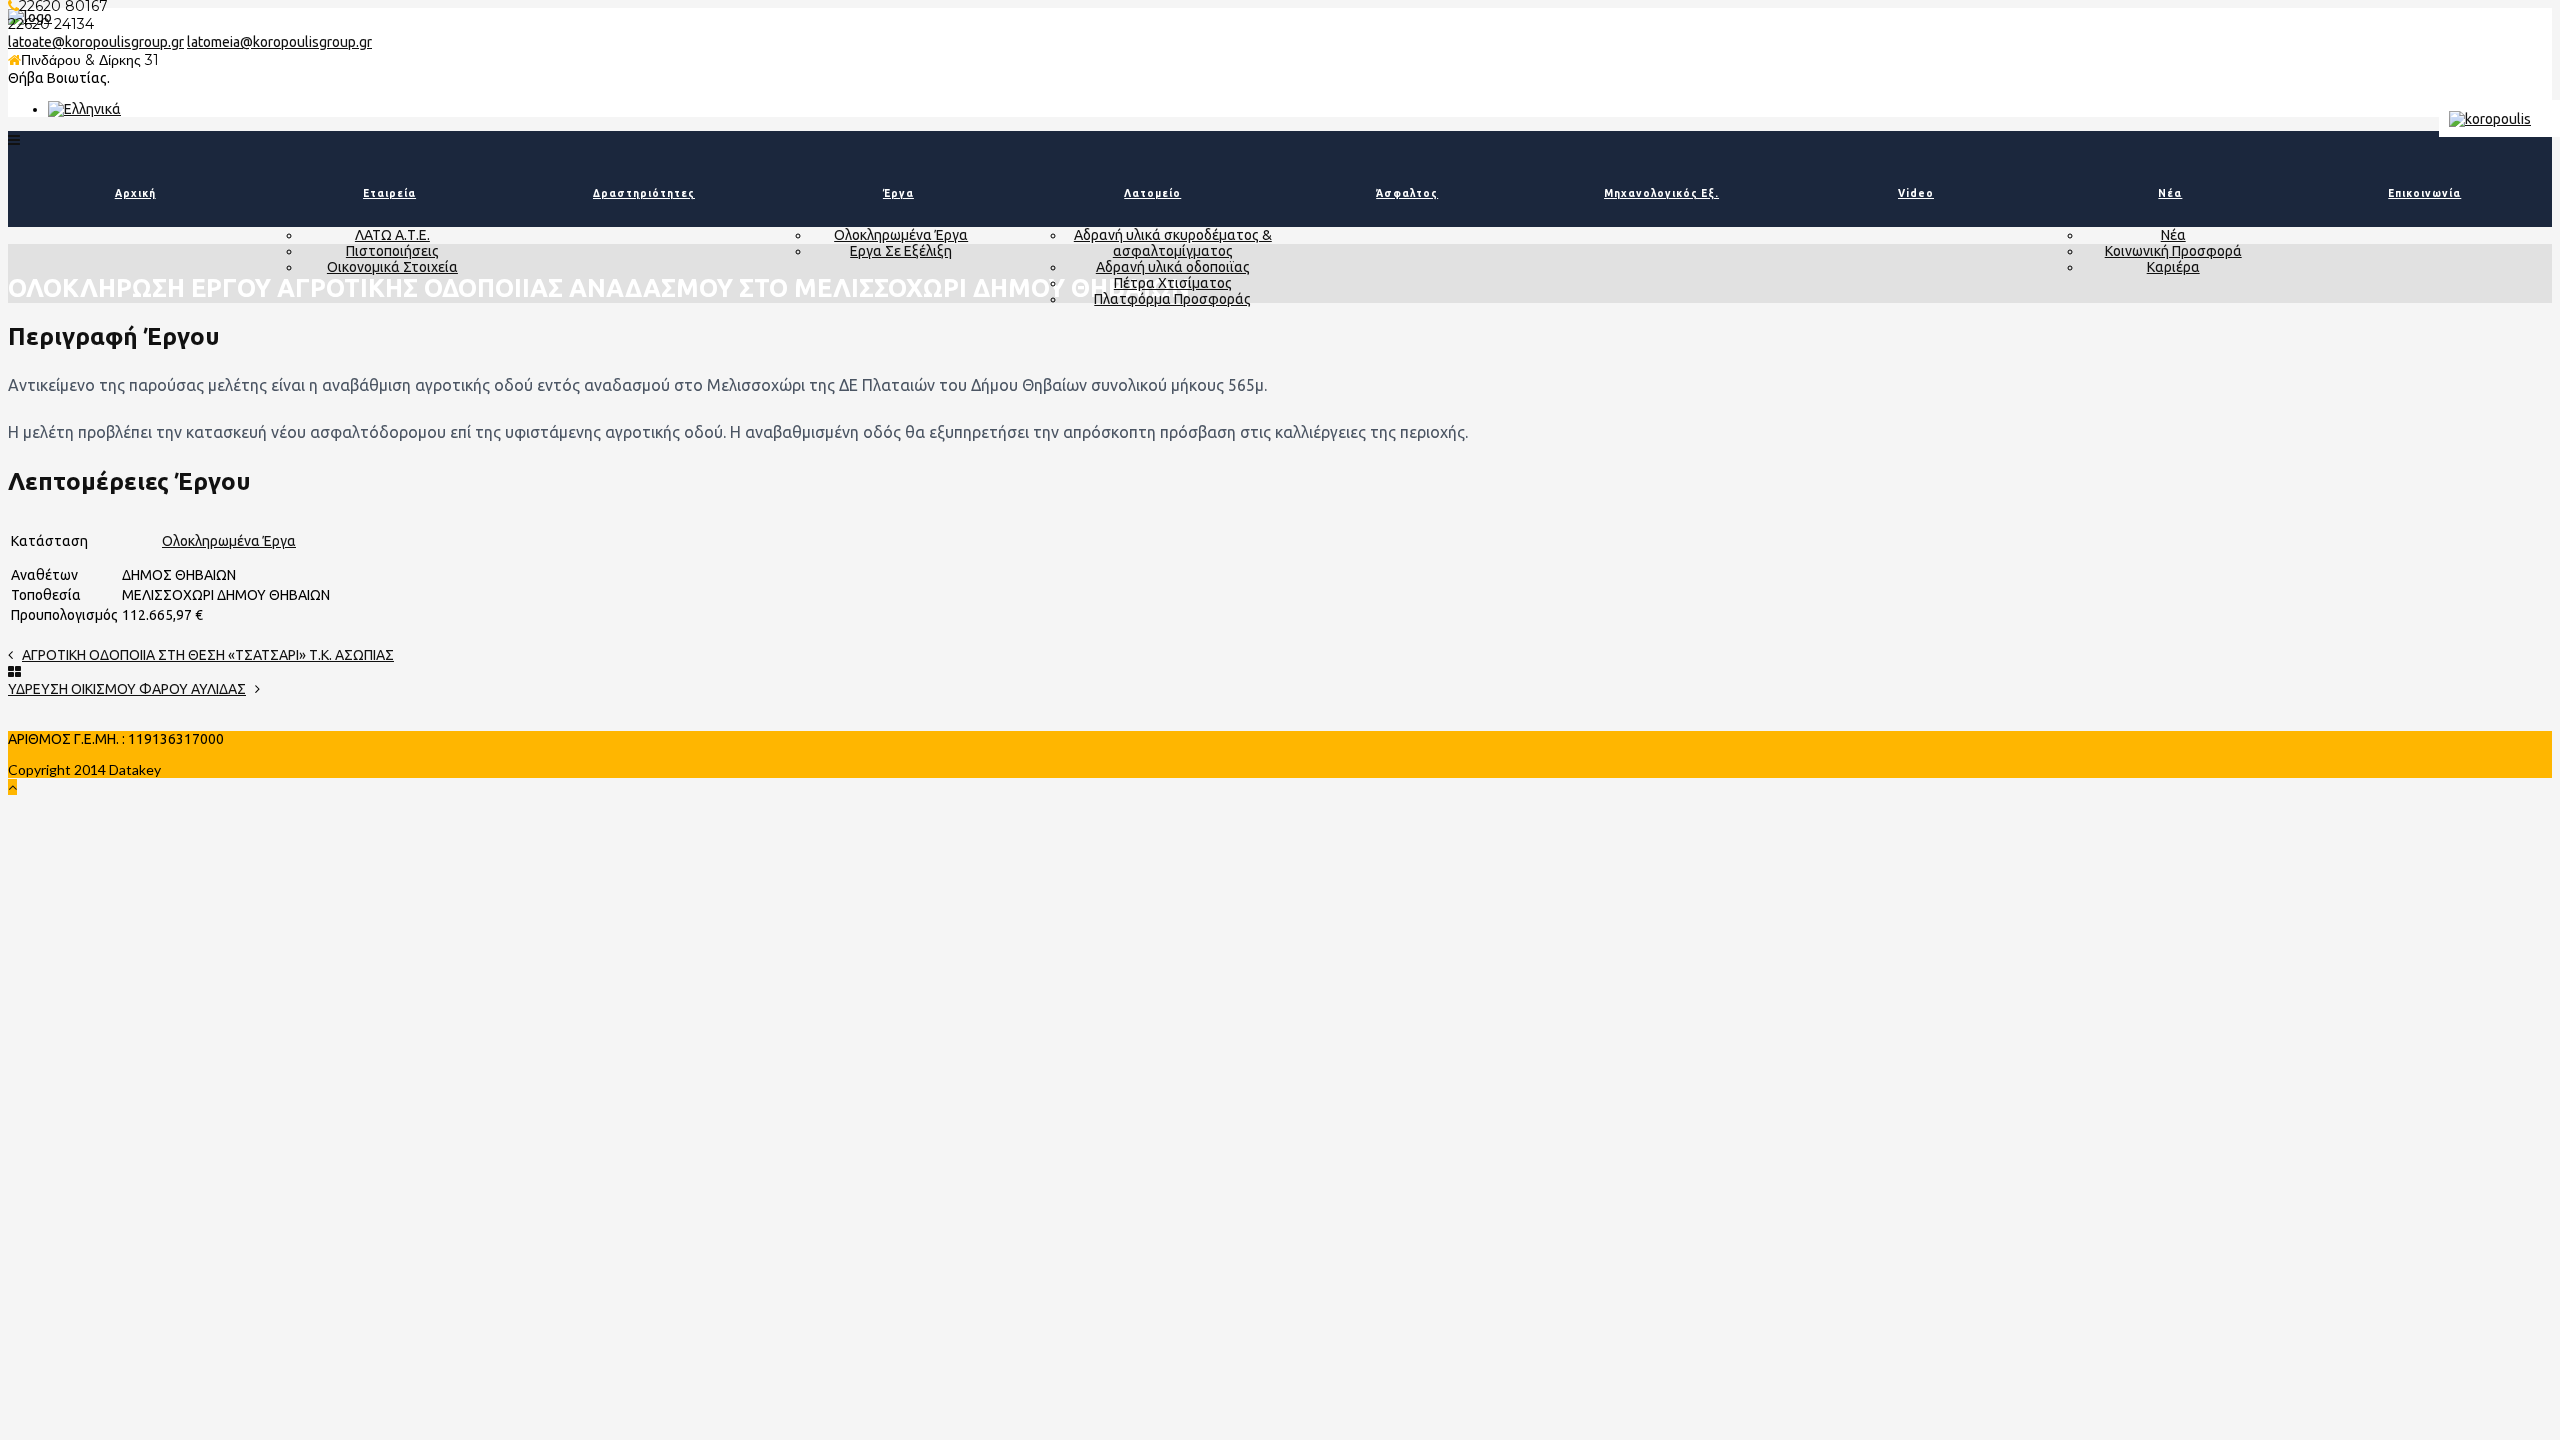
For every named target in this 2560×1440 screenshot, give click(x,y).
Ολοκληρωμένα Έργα (901, 235)
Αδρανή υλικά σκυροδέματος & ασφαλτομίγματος (1173, 243)
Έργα (898, 193)
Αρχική (135, 193)
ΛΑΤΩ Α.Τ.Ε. (392, 235)
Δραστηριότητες (644, 193)
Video (1916, 193)
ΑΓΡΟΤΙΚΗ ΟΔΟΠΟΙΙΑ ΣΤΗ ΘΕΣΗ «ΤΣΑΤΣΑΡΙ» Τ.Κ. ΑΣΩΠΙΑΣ (208, 655)
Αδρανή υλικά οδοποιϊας (1173, 267)
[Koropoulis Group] (84, 109)
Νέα (2170, 193)
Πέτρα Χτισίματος (1173, 283)
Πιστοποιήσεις (392, 251)
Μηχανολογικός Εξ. (1661, 193)
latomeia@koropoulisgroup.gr (279, 42)
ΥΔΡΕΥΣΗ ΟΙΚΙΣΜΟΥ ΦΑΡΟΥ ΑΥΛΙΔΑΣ (127, 689)
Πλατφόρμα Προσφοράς (1172, 299)
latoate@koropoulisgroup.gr (96, 42)
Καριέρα (2173, 267)
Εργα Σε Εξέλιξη (901, 251)
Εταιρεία (389, 193)
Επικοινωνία (2424, 193)
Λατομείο (1152, 193)
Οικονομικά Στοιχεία (392, 267)
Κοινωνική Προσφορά (2173, 251)
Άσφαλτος (1407, 193)
